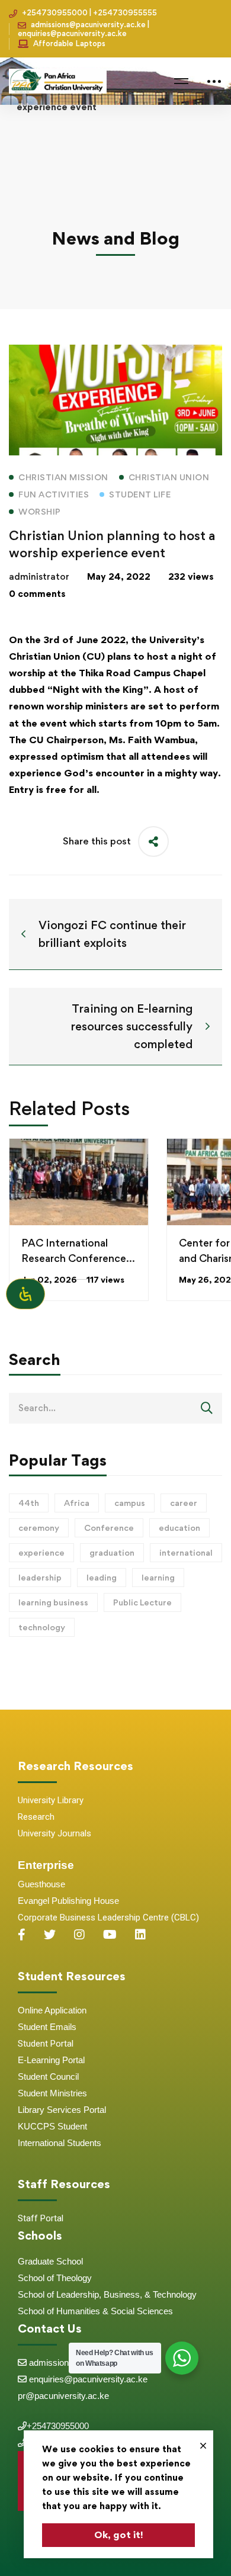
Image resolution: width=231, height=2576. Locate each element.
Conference (109, 1528)
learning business (53, 1602)
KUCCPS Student (52, 2126)
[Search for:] (115, 1408)
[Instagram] (79, 1935)
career (184, 1503)
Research (36, 1817)
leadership (40, 1577)
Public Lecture (142, 1602)
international (186, 1552)
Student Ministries (52, 2093)
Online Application (52, 2010)
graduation (112, 1552)
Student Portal (46, 2044)
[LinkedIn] (140, 1935)
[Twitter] (50, 1935)
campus (130, 1503)
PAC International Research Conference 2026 (74, 1258)
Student (34, 2027)
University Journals (54, 1833)
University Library (51, 1800)
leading (102, 1577)
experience (41, 1552)
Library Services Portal (62, 2110)
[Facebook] (22, 1935)
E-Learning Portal (51, 2060)
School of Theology (55, 2278)
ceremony (39, 1528)
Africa (77, 1503)
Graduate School (50, 2261)
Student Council (48, 2076)
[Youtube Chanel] (110, 1935)
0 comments (37, 594)
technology (42, 1627)
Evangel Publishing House (68, 1901)
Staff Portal (41, 2218)
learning (158, 1577)
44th (29, 1503)
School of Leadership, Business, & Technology (107, 2294)
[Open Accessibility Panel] (25, 1294)
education (179, 1528)
